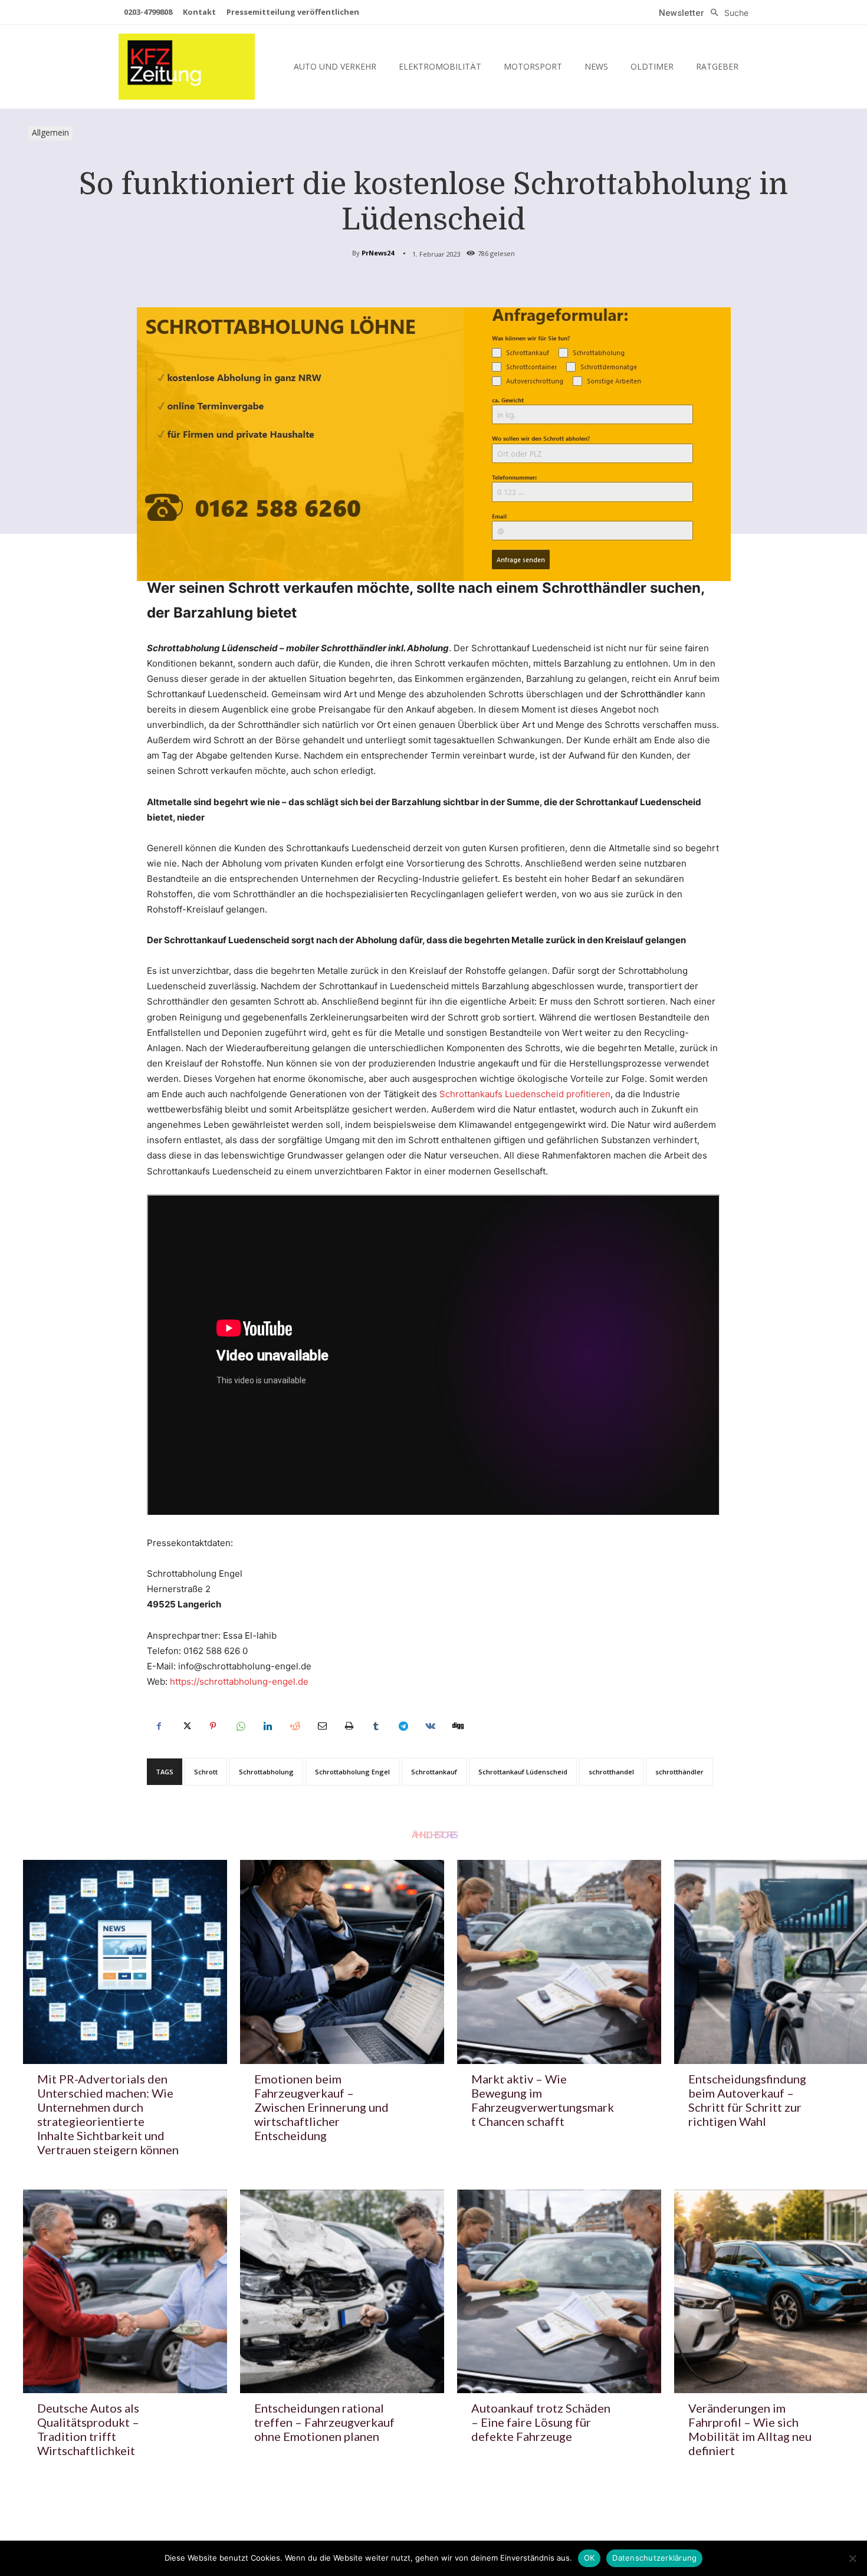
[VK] (430, 1726)
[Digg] (457, 1726)
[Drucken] (349, 1726)
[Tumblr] (376, 1726)
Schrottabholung (266, 1772)
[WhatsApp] (240, 1726)
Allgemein (50, 132)
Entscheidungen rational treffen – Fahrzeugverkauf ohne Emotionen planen (324, 2422)
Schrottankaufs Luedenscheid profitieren (525, 1094)
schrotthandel (611, 1772)
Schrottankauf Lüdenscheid (523, 1772)
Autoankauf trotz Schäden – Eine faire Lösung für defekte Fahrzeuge (541, 2422)
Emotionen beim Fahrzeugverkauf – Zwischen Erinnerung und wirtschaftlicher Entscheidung (321, 2107)
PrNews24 (378, 253)
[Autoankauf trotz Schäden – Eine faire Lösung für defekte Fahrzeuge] (559, 2292)
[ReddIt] (294, 1726)
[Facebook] (159, 1726)
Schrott (206, 1772)
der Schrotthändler (643, 694)
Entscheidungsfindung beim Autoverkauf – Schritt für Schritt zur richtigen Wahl (747, 2100)
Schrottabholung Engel (352, 1772)
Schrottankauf (434, 1772)
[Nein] (852, 2558)
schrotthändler (679, 1772)
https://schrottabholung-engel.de (239, 1681)
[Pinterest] (213, 1726)
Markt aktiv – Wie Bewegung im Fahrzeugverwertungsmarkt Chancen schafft (543, 2100)
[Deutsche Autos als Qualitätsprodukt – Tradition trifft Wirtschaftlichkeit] (125, 2292)
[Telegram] (403, 1726)
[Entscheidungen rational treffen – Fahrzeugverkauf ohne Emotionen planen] (342, 2292)
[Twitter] (186, 1726)
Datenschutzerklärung (654, 2558)
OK (590, 2558)
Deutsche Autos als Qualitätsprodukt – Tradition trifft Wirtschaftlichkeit (88, 2429)
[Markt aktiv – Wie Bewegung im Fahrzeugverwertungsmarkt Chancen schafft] (559, 1962)
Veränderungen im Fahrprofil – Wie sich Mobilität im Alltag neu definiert (750, 2429)
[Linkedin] (267, 1726)
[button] (726, 13)
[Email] (321, 1726)
